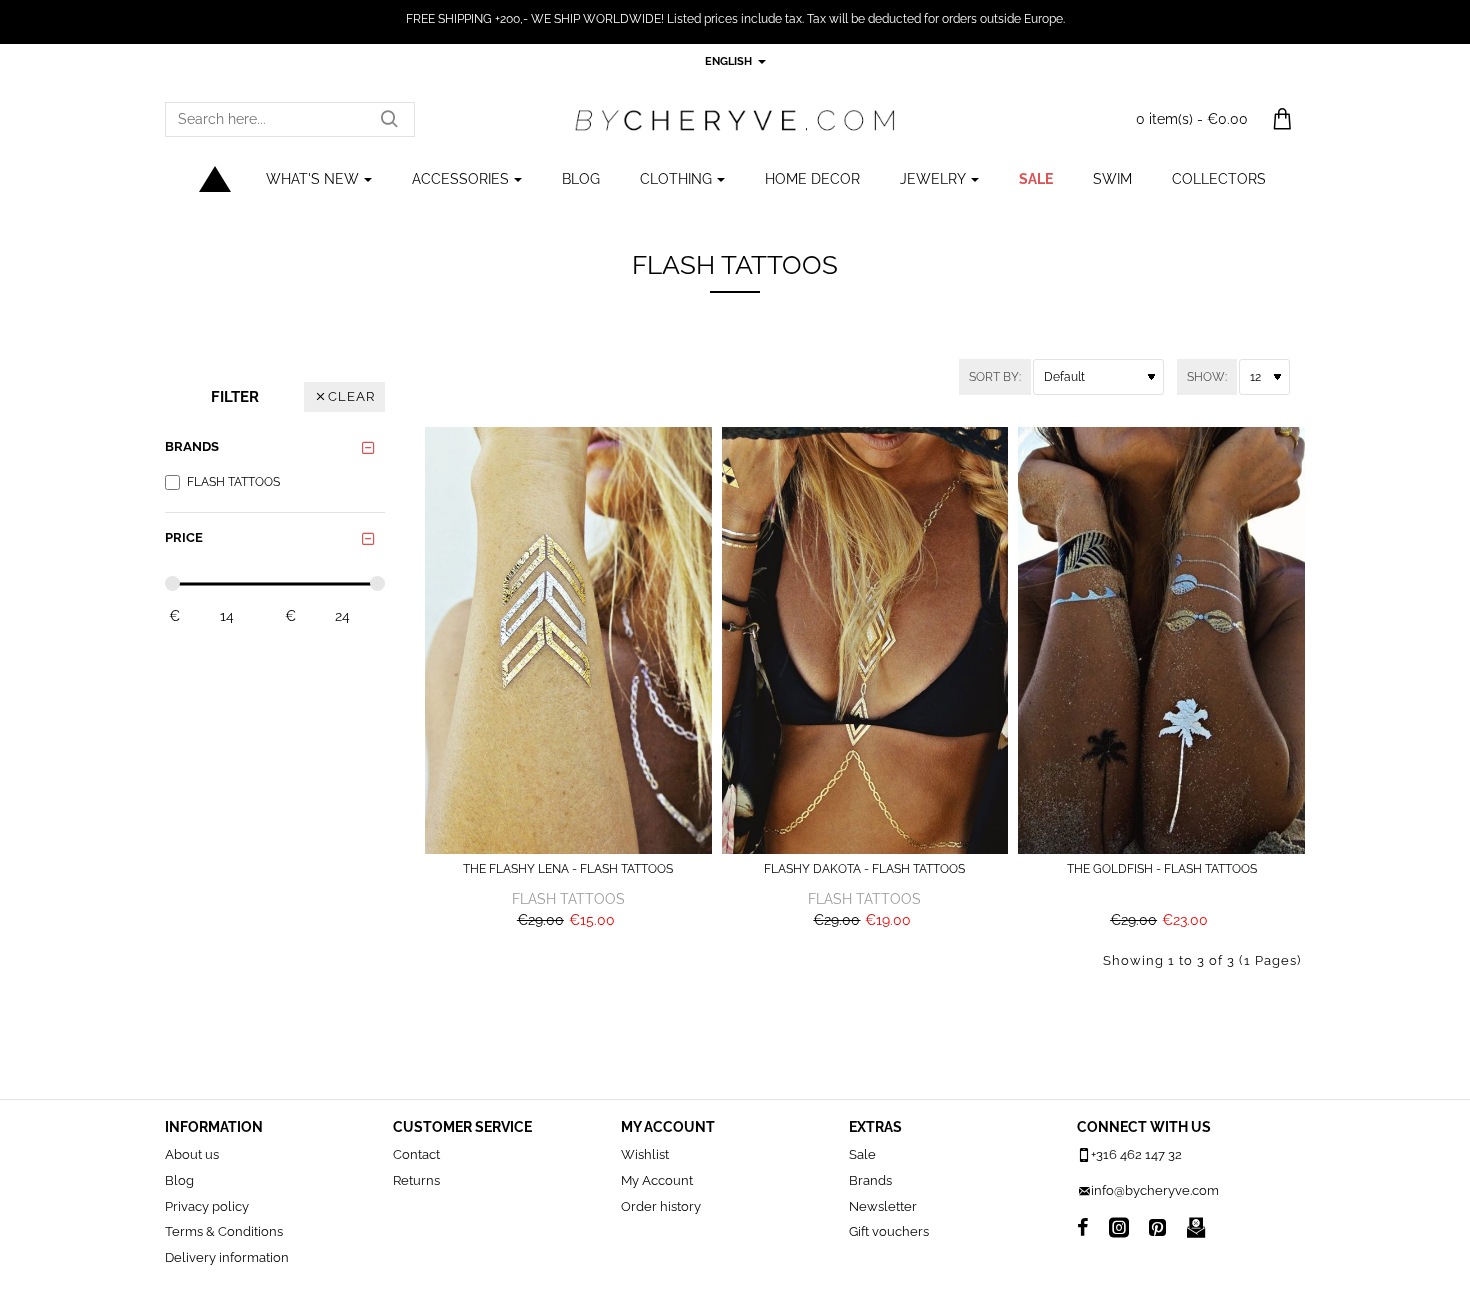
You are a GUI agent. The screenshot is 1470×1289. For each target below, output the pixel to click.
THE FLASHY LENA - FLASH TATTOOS (568, 869)
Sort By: (995, 377)
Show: (1207, 377)
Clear (351, 396)
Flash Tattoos (568, 899)
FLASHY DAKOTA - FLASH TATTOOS (864, 869)
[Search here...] (389, 119)
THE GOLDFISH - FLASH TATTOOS (1162, 869)
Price (184, 537)
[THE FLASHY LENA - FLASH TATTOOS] (568, 640)
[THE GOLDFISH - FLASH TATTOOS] (1161, 640)
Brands (192, 446)
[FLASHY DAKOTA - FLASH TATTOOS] (865, 640)
